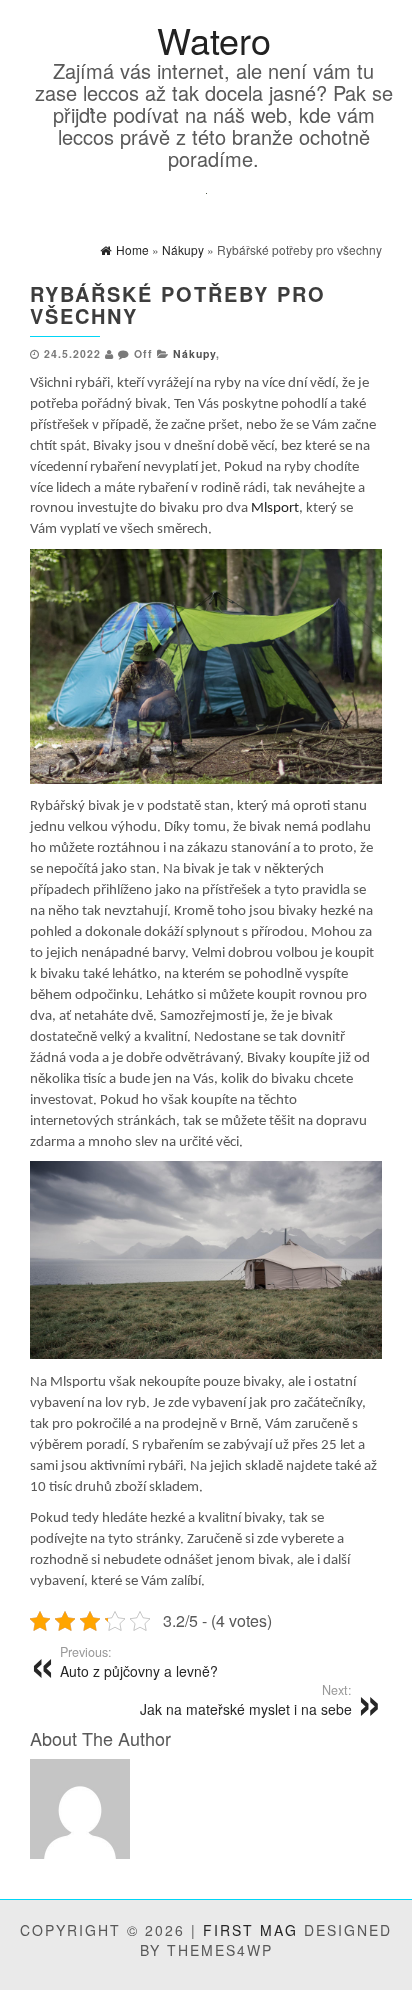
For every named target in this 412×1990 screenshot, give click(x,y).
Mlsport (275, 508)
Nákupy (194, 353)
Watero (214, 39)
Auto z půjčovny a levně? (139, 1662)
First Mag (250, 1930)
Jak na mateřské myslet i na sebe (246, 1700)
